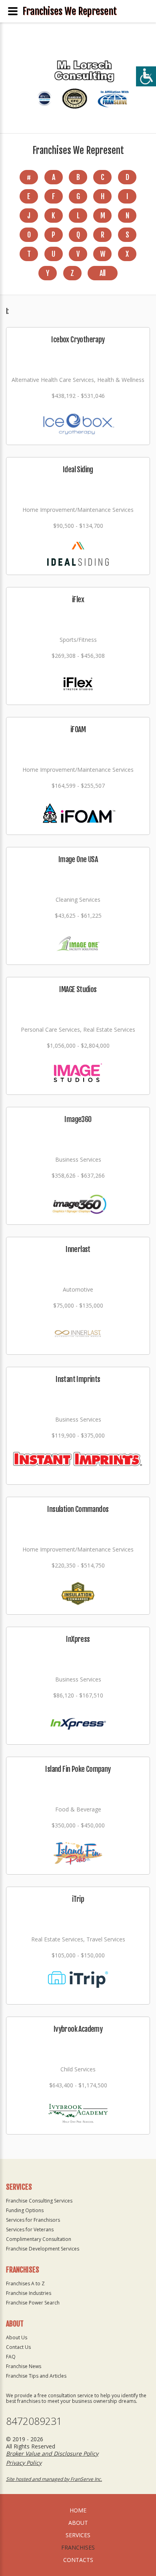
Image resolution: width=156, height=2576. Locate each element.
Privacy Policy (24, 2463)
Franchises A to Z (25, 2283)
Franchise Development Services (43, 2249)
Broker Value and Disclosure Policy (52, 2453)
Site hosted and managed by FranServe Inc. (54, 2479)
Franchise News (24, 2366)
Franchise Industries (29, 2293)
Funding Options (25, 2210)
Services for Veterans (30, 2230)
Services (78, 2535)
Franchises (78, 2547)
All (102, 273)
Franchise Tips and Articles (36, 2376)
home (78, 2510)
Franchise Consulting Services (39, 2201)
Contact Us (18, 2347)
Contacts (78, 2560)
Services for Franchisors (33, 2220)
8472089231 (34, 2421)
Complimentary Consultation (39, 2239)
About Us (17, 2337)
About (78, 2523)
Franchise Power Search (33, 2303)
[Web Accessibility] (146, 76)
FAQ (11, 2357)
